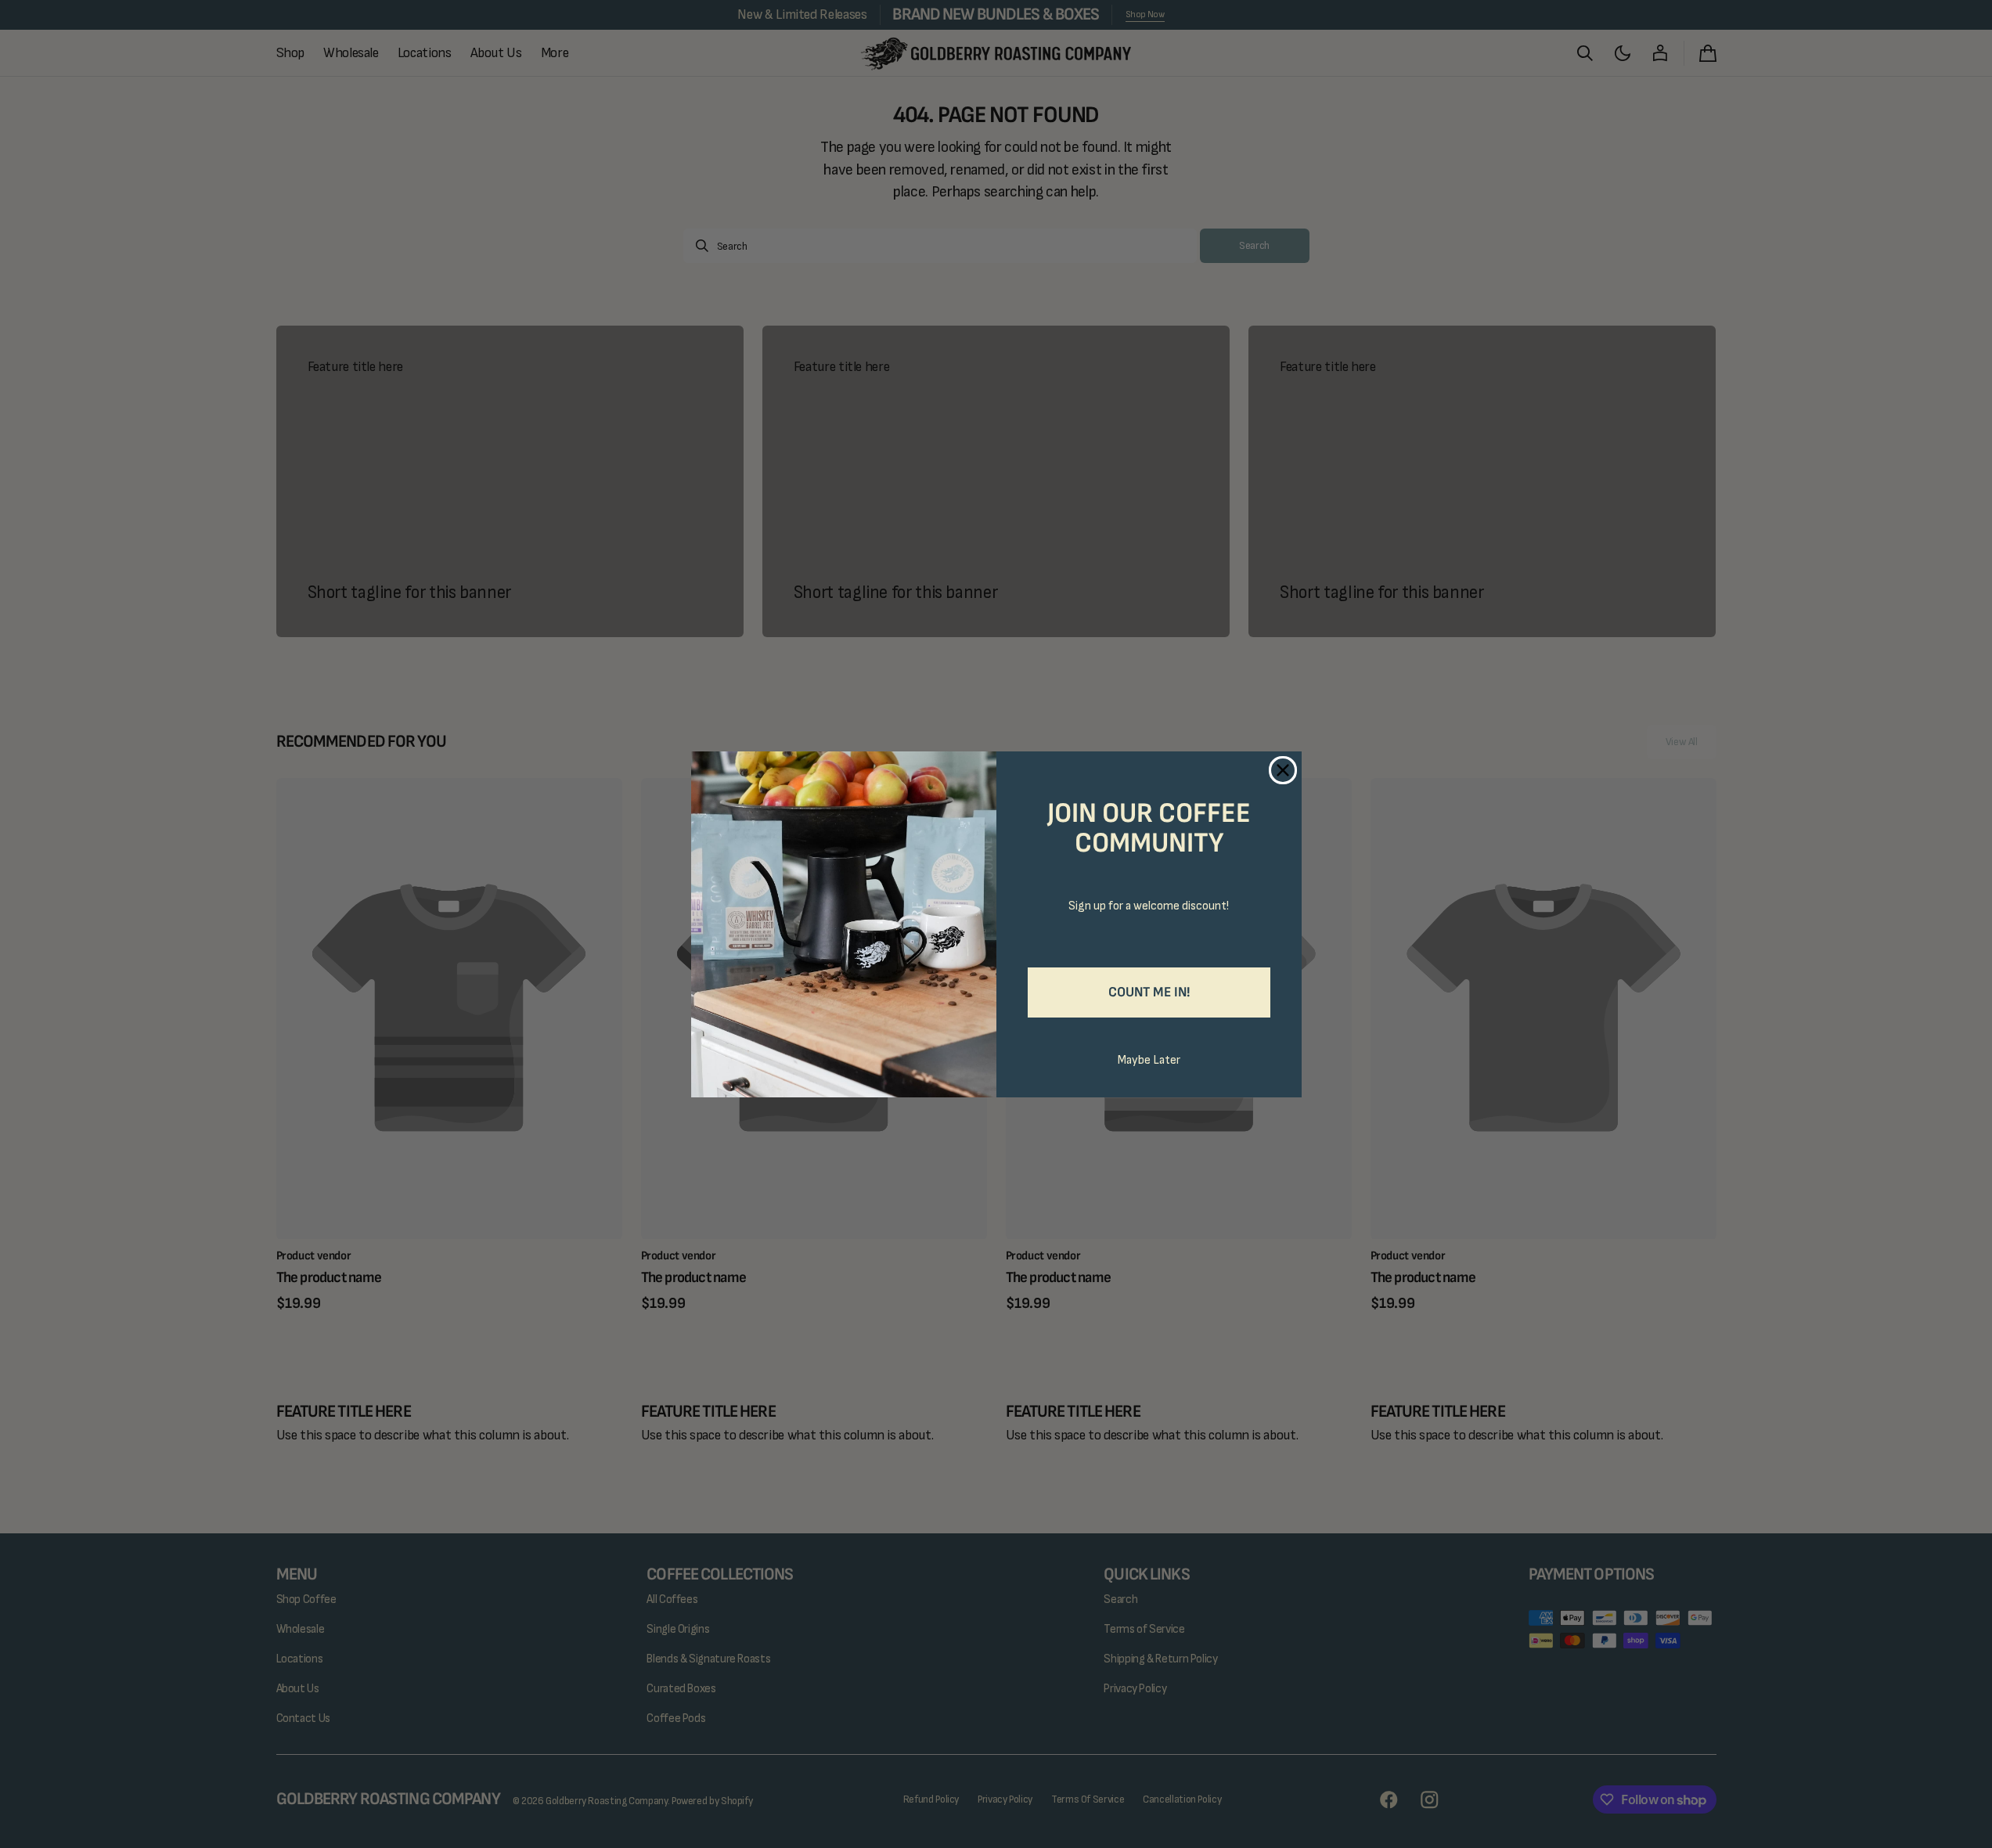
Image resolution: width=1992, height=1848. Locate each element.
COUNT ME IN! (1149, 992)
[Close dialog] (1283, 770)
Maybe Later (1149, 1060)
